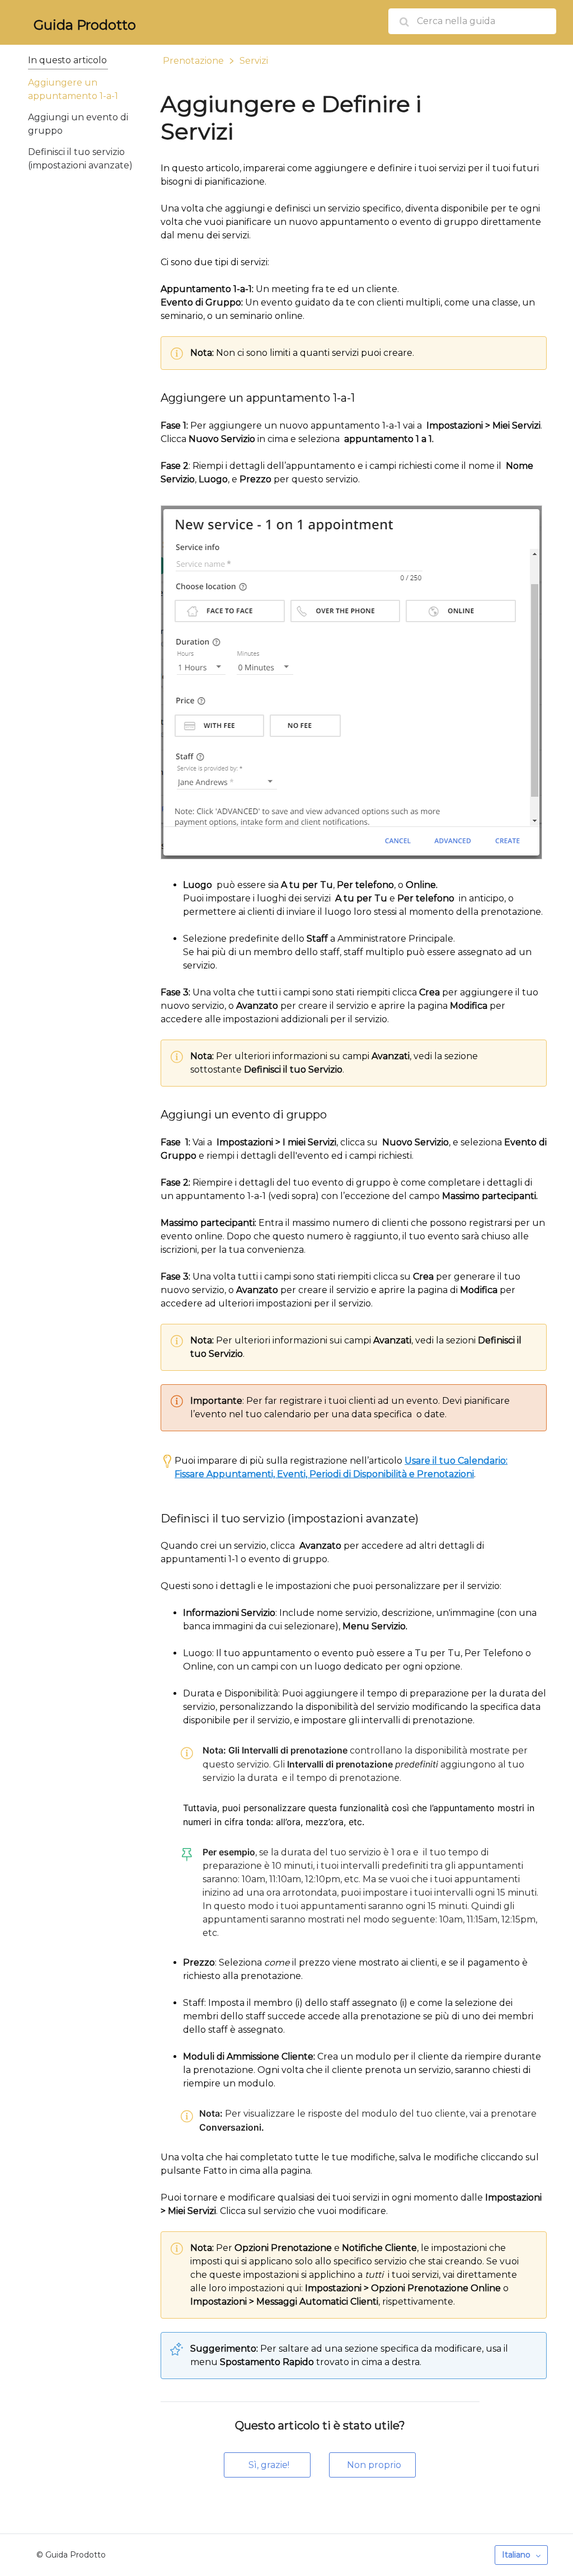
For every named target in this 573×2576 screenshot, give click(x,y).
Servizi (254, 61)
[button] (267, 2465)
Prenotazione (193, 61)
